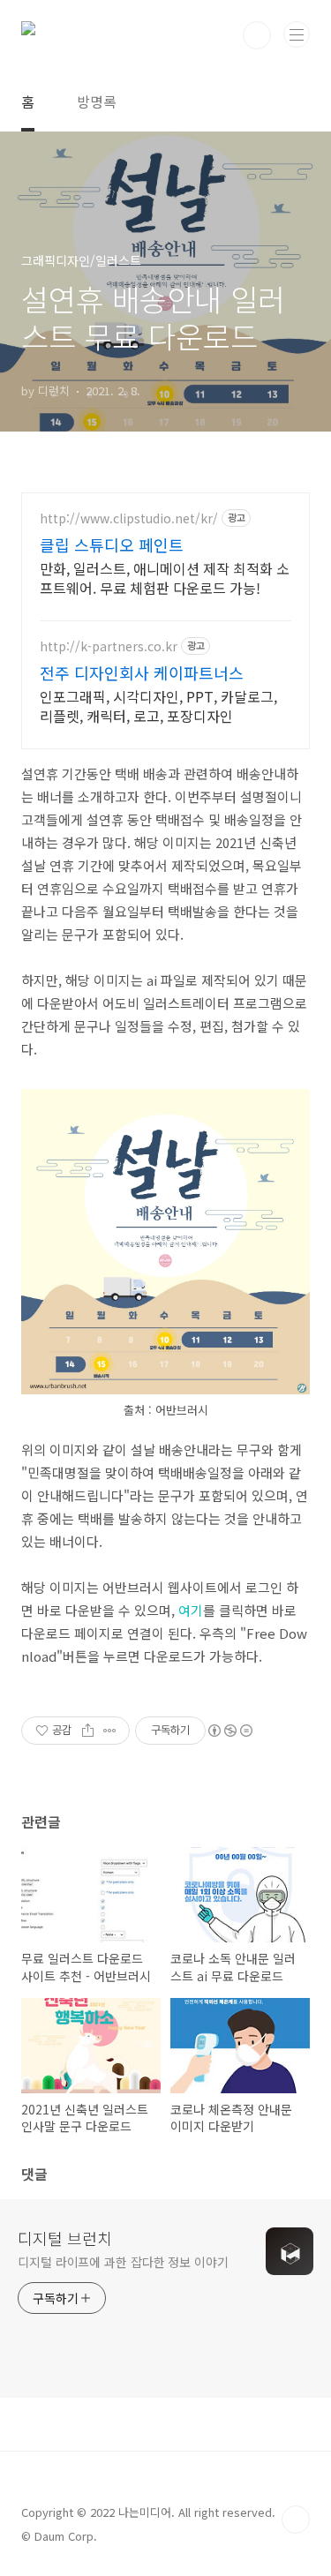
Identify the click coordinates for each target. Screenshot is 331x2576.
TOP (296, 2520)
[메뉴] (297, 34)
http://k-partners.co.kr (109, 646)
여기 (191, 1610)
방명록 (97, 101)
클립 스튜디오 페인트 (112, 544)
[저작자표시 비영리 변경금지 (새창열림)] (229, 1731)
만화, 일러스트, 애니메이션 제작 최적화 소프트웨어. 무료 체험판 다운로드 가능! (165, 578)
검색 (257, 35)
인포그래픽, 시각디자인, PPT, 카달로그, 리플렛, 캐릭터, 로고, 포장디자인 (158, 706)
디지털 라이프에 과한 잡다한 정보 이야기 (123, 2262)
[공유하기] (88, 1731)
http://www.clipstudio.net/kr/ (129, 518)
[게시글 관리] (110, 1731)
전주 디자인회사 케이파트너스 (142, 672)
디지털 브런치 (65, 2238)
